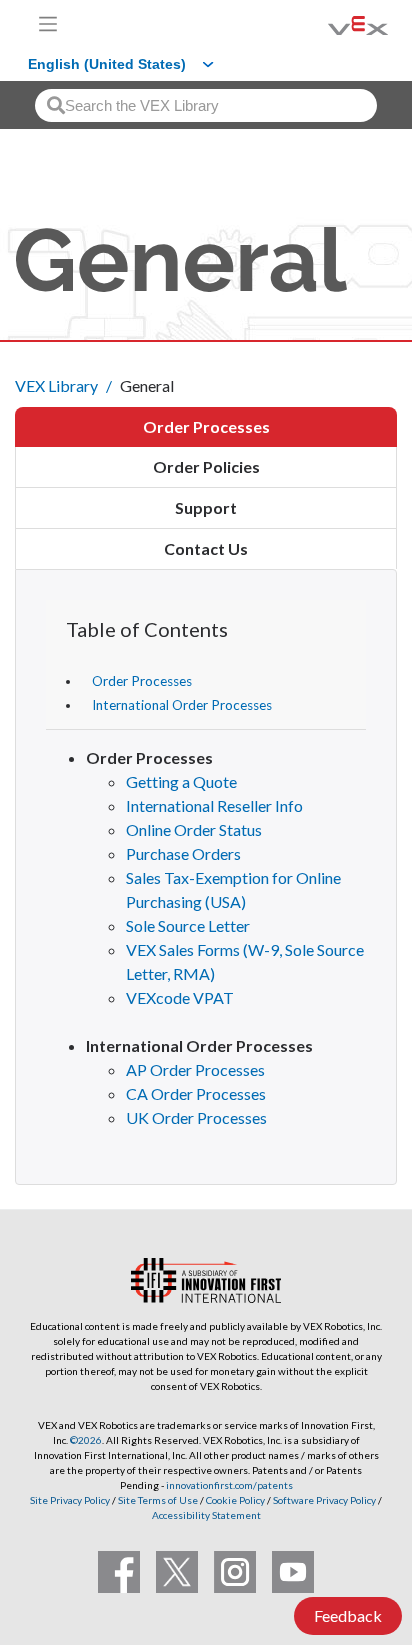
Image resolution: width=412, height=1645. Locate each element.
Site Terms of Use (157, 1500)
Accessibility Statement (206, 1515)
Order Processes (142, 681)
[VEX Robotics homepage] (333, 23)
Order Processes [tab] (206, 426)
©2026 (86, 1440)
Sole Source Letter (188, 925)
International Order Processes (182, 705)
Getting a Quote (181, 781)
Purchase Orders (183, 853)
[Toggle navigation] (48, 24)
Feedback (348, 1615)
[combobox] (206, 105)
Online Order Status (194, 829)
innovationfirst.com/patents (229, 1485)
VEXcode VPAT (180, 997)
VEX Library (56, 385)
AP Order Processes (195, 1069)
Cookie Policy (235, 1500)
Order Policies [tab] (206, 466)
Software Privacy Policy (324, 1500)
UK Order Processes (196, 1117)
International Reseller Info (214, 805)
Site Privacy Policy (70, 1500)
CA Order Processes (196, 1093)
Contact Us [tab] (206, 548)
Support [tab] (206, 507)
